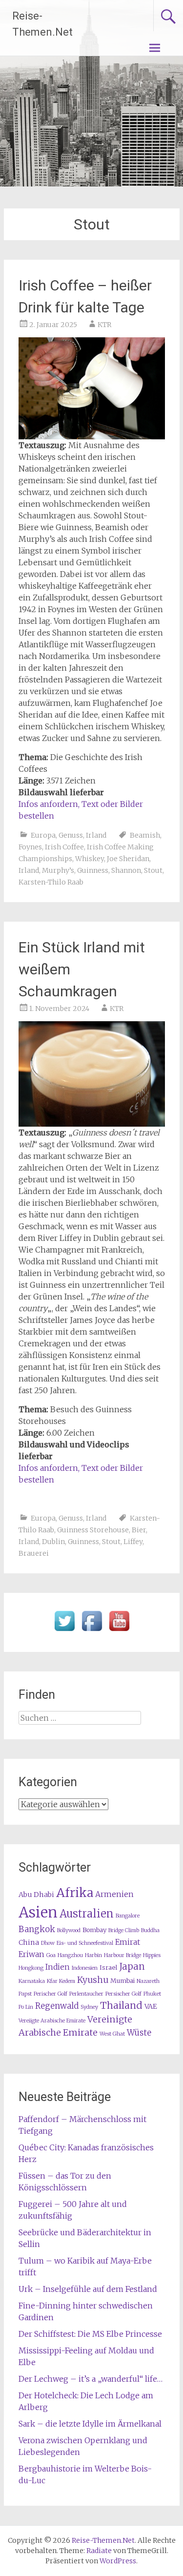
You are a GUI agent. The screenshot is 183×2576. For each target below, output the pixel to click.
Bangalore (128, 1916)
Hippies (152, 1955)
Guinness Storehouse (93, 1530)
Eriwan (31, 1954)
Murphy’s (58, 870)
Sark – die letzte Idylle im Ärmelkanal (90, 2424)
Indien (58, 1967)
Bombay (94, 1930)
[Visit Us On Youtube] (119, 1631)
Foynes (30, 847)
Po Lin (26, 2007)
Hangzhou (70, 1955)
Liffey (133, 1542)
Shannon (126, 870)
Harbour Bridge (122, 1955)
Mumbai (122, 1981)
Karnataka (32, 1981)
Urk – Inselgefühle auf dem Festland (88, 2289)
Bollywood (69, 1930)
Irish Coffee (64, 847)
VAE (151, 2006)
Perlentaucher (86, 1994)
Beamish (145, 835)
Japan (132, 1967)
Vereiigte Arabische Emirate (52, 2021)
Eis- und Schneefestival (85, 1943)
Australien (87, 1914)
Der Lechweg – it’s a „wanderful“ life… (91, 2379)
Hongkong (31, 1968)
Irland (96, 835)
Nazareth (148, 1981)
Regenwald (57, 2006)
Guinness (93, 870)
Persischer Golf (123, 1994)
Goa (51, 1955)
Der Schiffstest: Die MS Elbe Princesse (90, 2334)
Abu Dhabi (36, 1895)
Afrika (75, 1893)
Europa (43, 835)
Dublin (53, 1542)
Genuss (71, 835)
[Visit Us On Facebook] (92, 1631)
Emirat (128, 1942)
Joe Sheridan (128, 859)
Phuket (152, 1994)
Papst (25, 1994)
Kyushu (93, 1980)
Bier (139, 1530)
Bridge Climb (124, 1930)
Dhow (48, 1943)
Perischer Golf (51, 1994)
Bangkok (37, 1929)
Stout (153, 870)
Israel (108, 1968)
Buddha (150, 1930)
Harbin (93, 1955)
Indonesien (85, 1968)
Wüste (139, 2033)
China (29, 1942)
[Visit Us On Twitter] (64, 1631)
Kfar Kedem (61, 1981)
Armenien (114, 1894)
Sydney (89, 2007)
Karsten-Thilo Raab (51, 882)
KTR (104, 325)
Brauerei (34, 1553)
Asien (38, 1912)
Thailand (121, 2005)
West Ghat (112, 2034)
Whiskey (90, 859)
